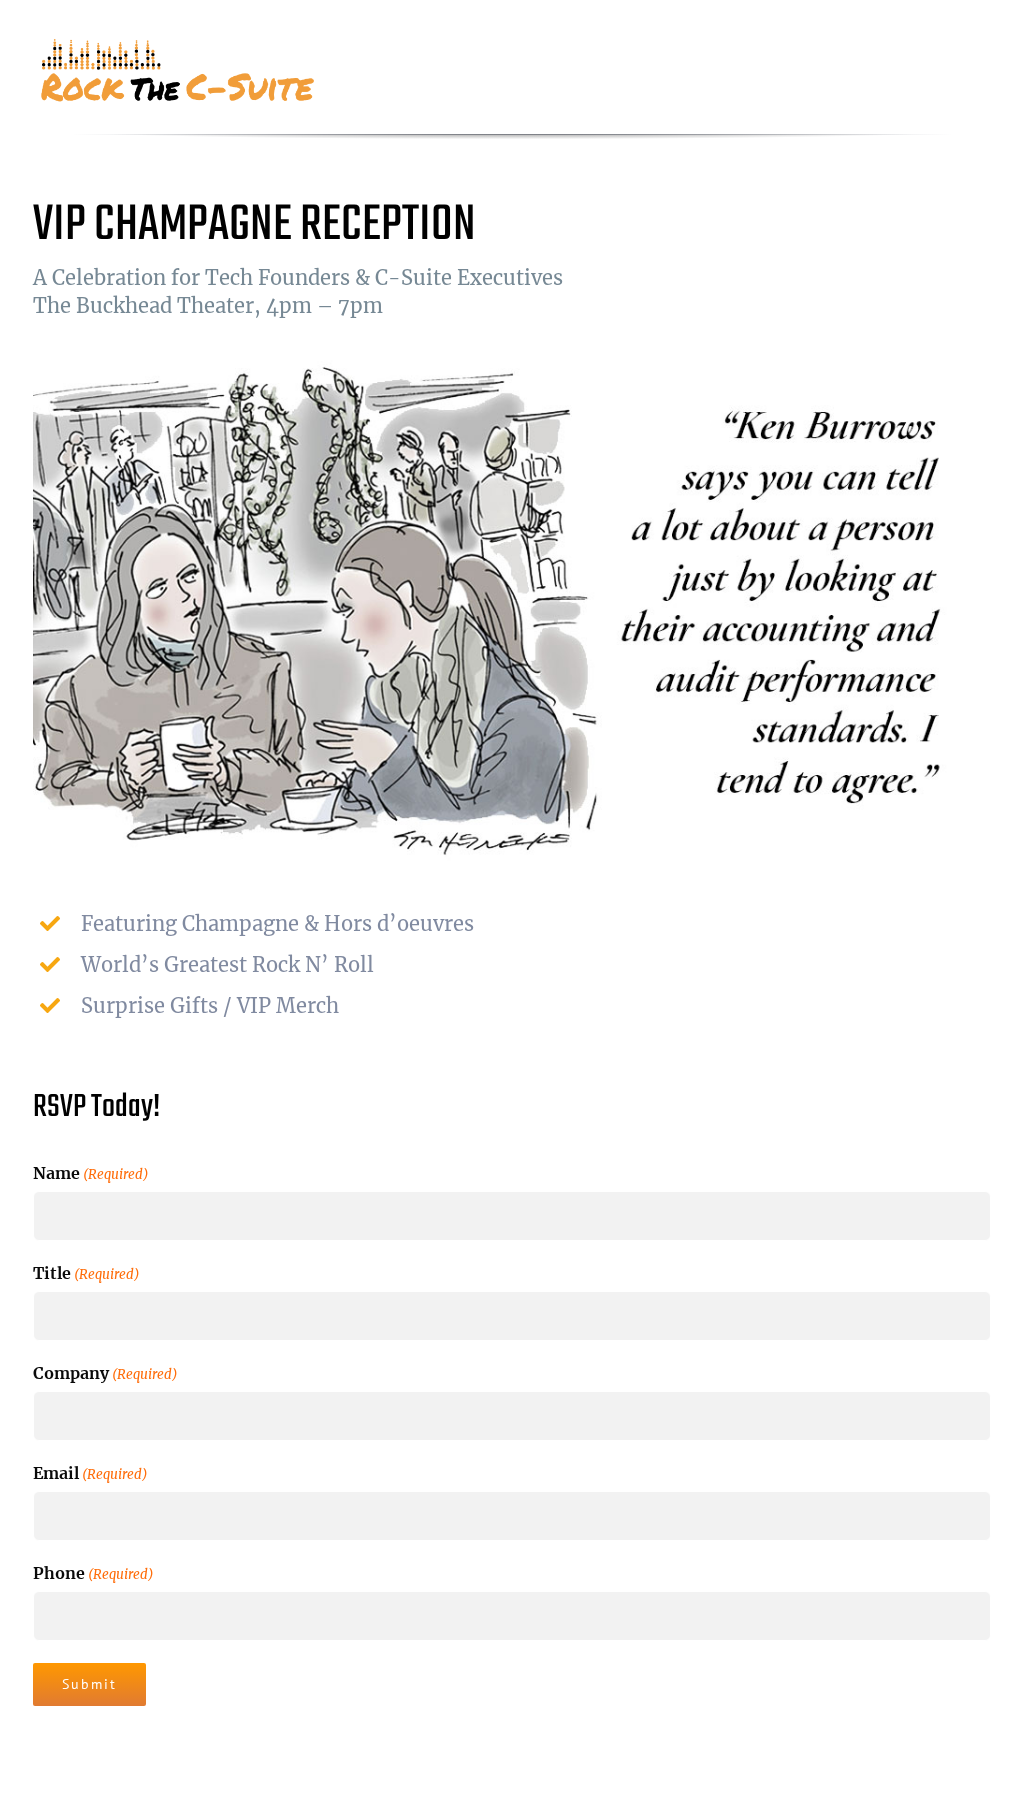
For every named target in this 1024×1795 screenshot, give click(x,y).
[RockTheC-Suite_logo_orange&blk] (180, 45)
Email (90, 1473)
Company (105, 1373)
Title (86, 1273)
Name (91, 1173)
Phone (93, 1573)
